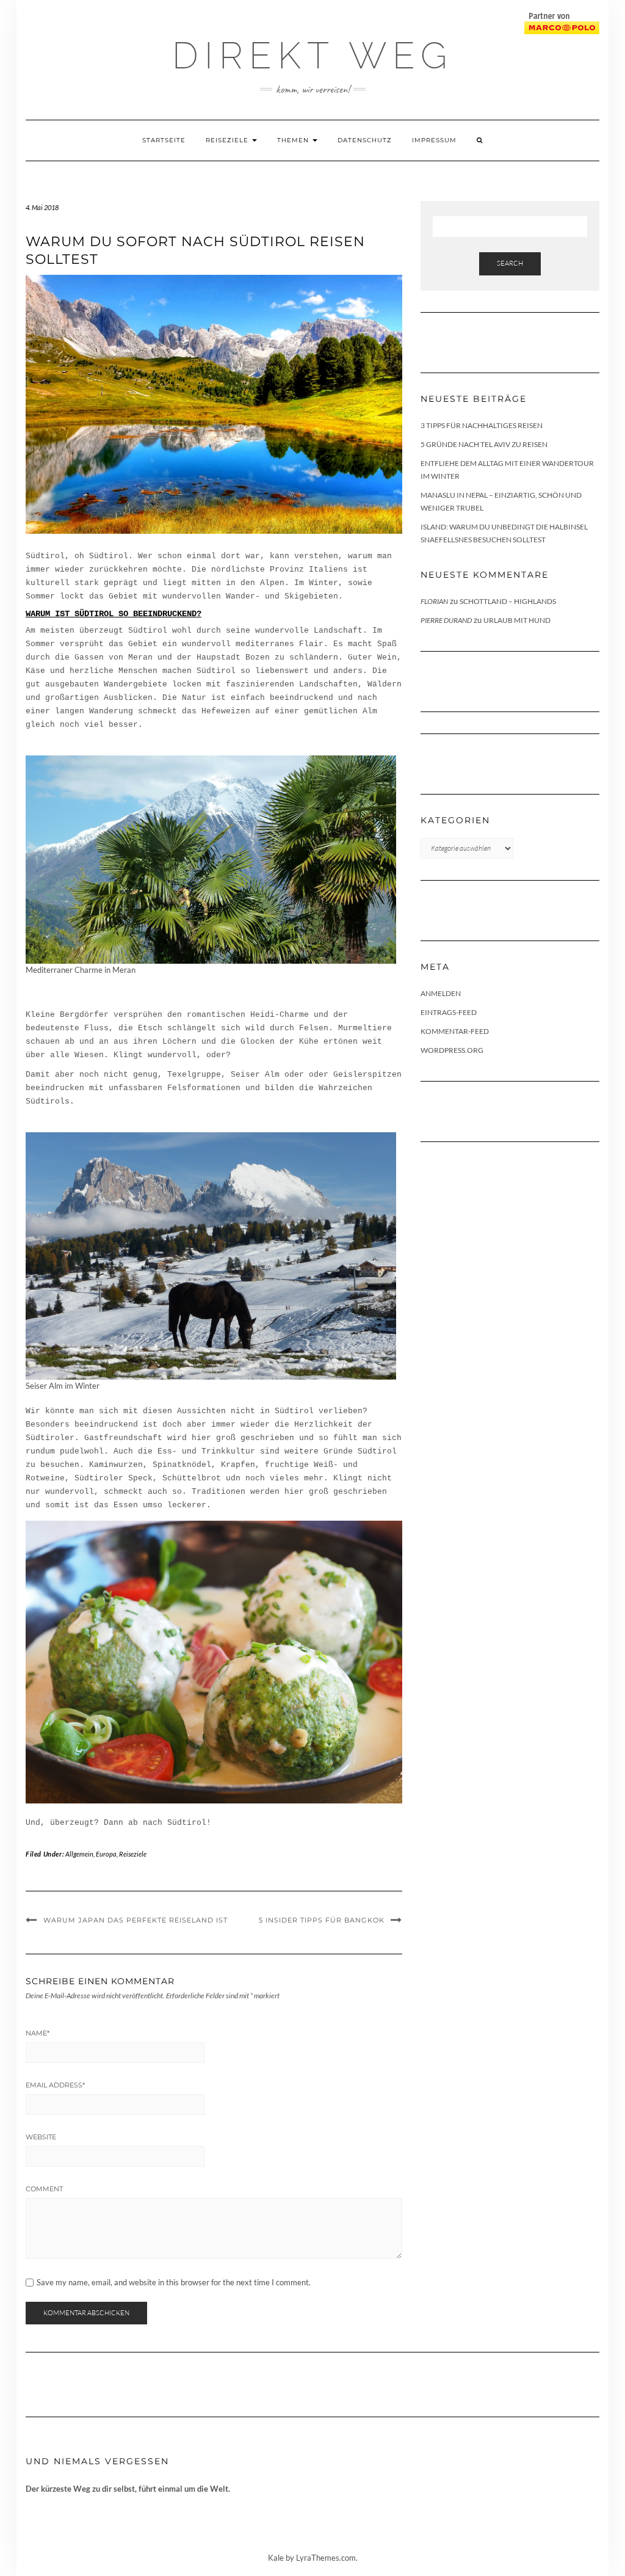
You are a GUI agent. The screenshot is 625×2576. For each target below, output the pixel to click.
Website (41, 2137)
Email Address (55, 2085)
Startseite (164, 140)
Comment (44, 2189)
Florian (434, 601)
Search (510, 263)
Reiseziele (228, 140)
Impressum (434, 140)
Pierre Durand (446, 620)
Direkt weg (312, 56)
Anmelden (441, 993)
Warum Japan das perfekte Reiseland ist (135, 1920)
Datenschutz (365, 140)
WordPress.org (452, 1050)
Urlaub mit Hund (517, 620)
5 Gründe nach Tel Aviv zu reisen (484, 444)
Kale (276, 2558)
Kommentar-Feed (455, 1031)
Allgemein (79, 1854)
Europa (106, 1854)
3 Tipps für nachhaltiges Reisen (482, 425)
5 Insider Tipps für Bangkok (322, 1920)
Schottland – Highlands (508, 601)
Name (38, 2033)
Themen (294, 140)
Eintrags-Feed (449, 1012)
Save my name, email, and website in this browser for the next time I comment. (174, 2283)
